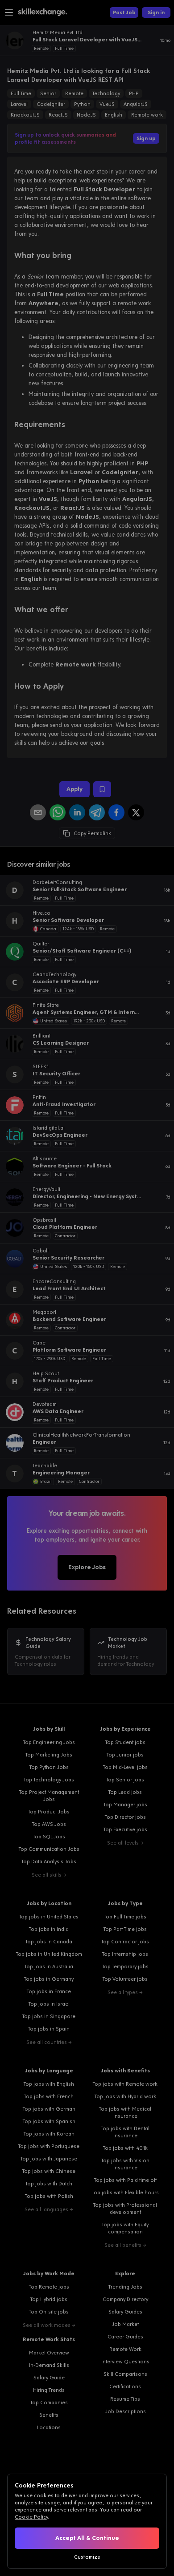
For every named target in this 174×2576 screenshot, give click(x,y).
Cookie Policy (31, 2517)
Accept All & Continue (87, 2538)
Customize (87, 2557)
